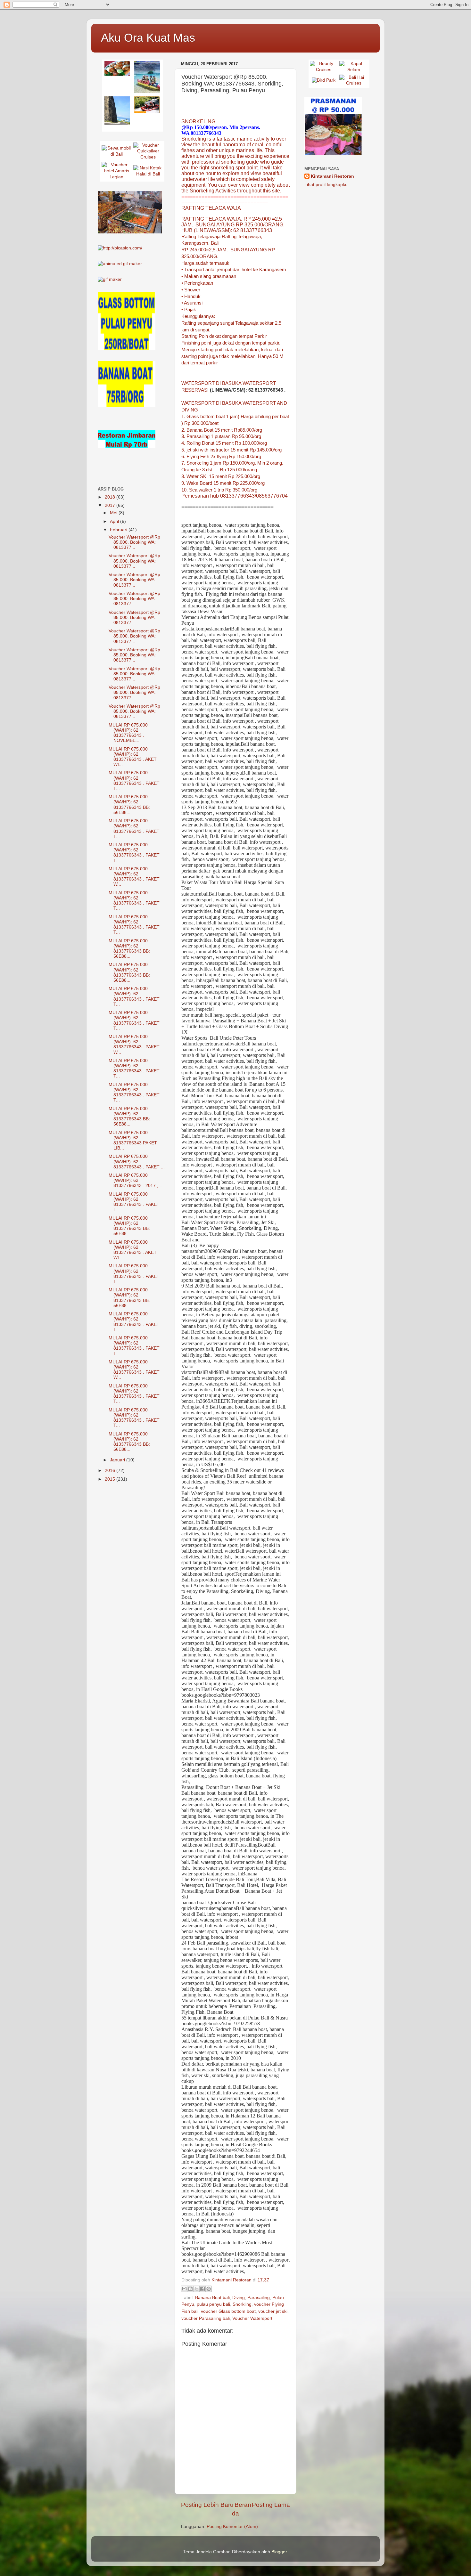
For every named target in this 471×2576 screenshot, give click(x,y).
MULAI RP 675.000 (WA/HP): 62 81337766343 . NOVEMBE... (128, 733)
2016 (111, 1471)
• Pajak (189, 310)
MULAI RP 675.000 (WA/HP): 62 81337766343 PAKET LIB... (133, 1141)
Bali (215, 243)
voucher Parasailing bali (206, 2318)
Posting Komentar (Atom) (232, 2527)
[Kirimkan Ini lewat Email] (184, 2289)
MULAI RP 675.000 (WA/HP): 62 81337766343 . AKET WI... (133, 757)
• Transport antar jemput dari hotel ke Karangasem (234, 270)
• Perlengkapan (197, 283)
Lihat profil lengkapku (326, 185)
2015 (111, 1479)
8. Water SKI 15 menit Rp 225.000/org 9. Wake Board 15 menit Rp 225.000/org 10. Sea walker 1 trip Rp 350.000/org (223, 483)
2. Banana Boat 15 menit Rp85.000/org (222, 430)
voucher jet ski (273, 2311)
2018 (111, 497)
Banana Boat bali (212, 2298)
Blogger (279, 2552)
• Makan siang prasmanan (209, 276)
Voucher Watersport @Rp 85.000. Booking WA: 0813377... (134, 542)
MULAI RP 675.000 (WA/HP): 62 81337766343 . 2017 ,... (135, 1180)
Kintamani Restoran (332, 176)
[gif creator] (120, 264)
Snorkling (242, 2304)
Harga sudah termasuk (205, 263)
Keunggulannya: (198, 316)
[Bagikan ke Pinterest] (209, 2289)
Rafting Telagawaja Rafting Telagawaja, (222, 237)
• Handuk (191, 297)
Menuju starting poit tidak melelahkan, (221, 350)
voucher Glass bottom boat (228, 2311)
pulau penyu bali (213, 2304)
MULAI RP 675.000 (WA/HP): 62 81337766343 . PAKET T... (134, 781)
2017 (111, 505)
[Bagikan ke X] (196, 2289)
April (115, 521)
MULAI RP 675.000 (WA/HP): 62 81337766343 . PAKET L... (134, 1202)
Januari (118, 1460)
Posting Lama (271, 2505)
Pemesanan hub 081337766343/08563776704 (235, 496)
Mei (114, 513)
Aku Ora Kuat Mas (148, 38)
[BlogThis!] (190, 2289)
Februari (119, 530)
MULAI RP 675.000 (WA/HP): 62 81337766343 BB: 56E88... (129, 805)
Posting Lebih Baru (207, 2505)
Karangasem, (195, 243)
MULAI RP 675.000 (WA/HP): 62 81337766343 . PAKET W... (134, 877)
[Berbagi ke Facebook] (202, 2289)
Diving (239, 2298)
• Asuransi (192, 303)
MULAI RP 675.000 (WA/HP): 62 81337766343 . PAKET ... (137, 1162)
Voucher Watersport (252, 2318)
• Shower (191, 290)
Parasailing (259, 2298)
